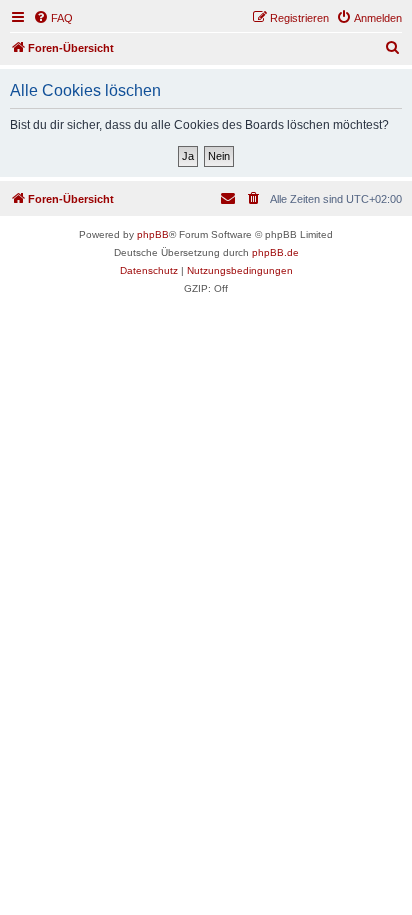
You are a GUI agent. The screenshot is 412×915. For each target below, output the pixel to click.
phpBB (153, 234)
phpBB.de (275, 252)
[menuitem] (53, 18)
